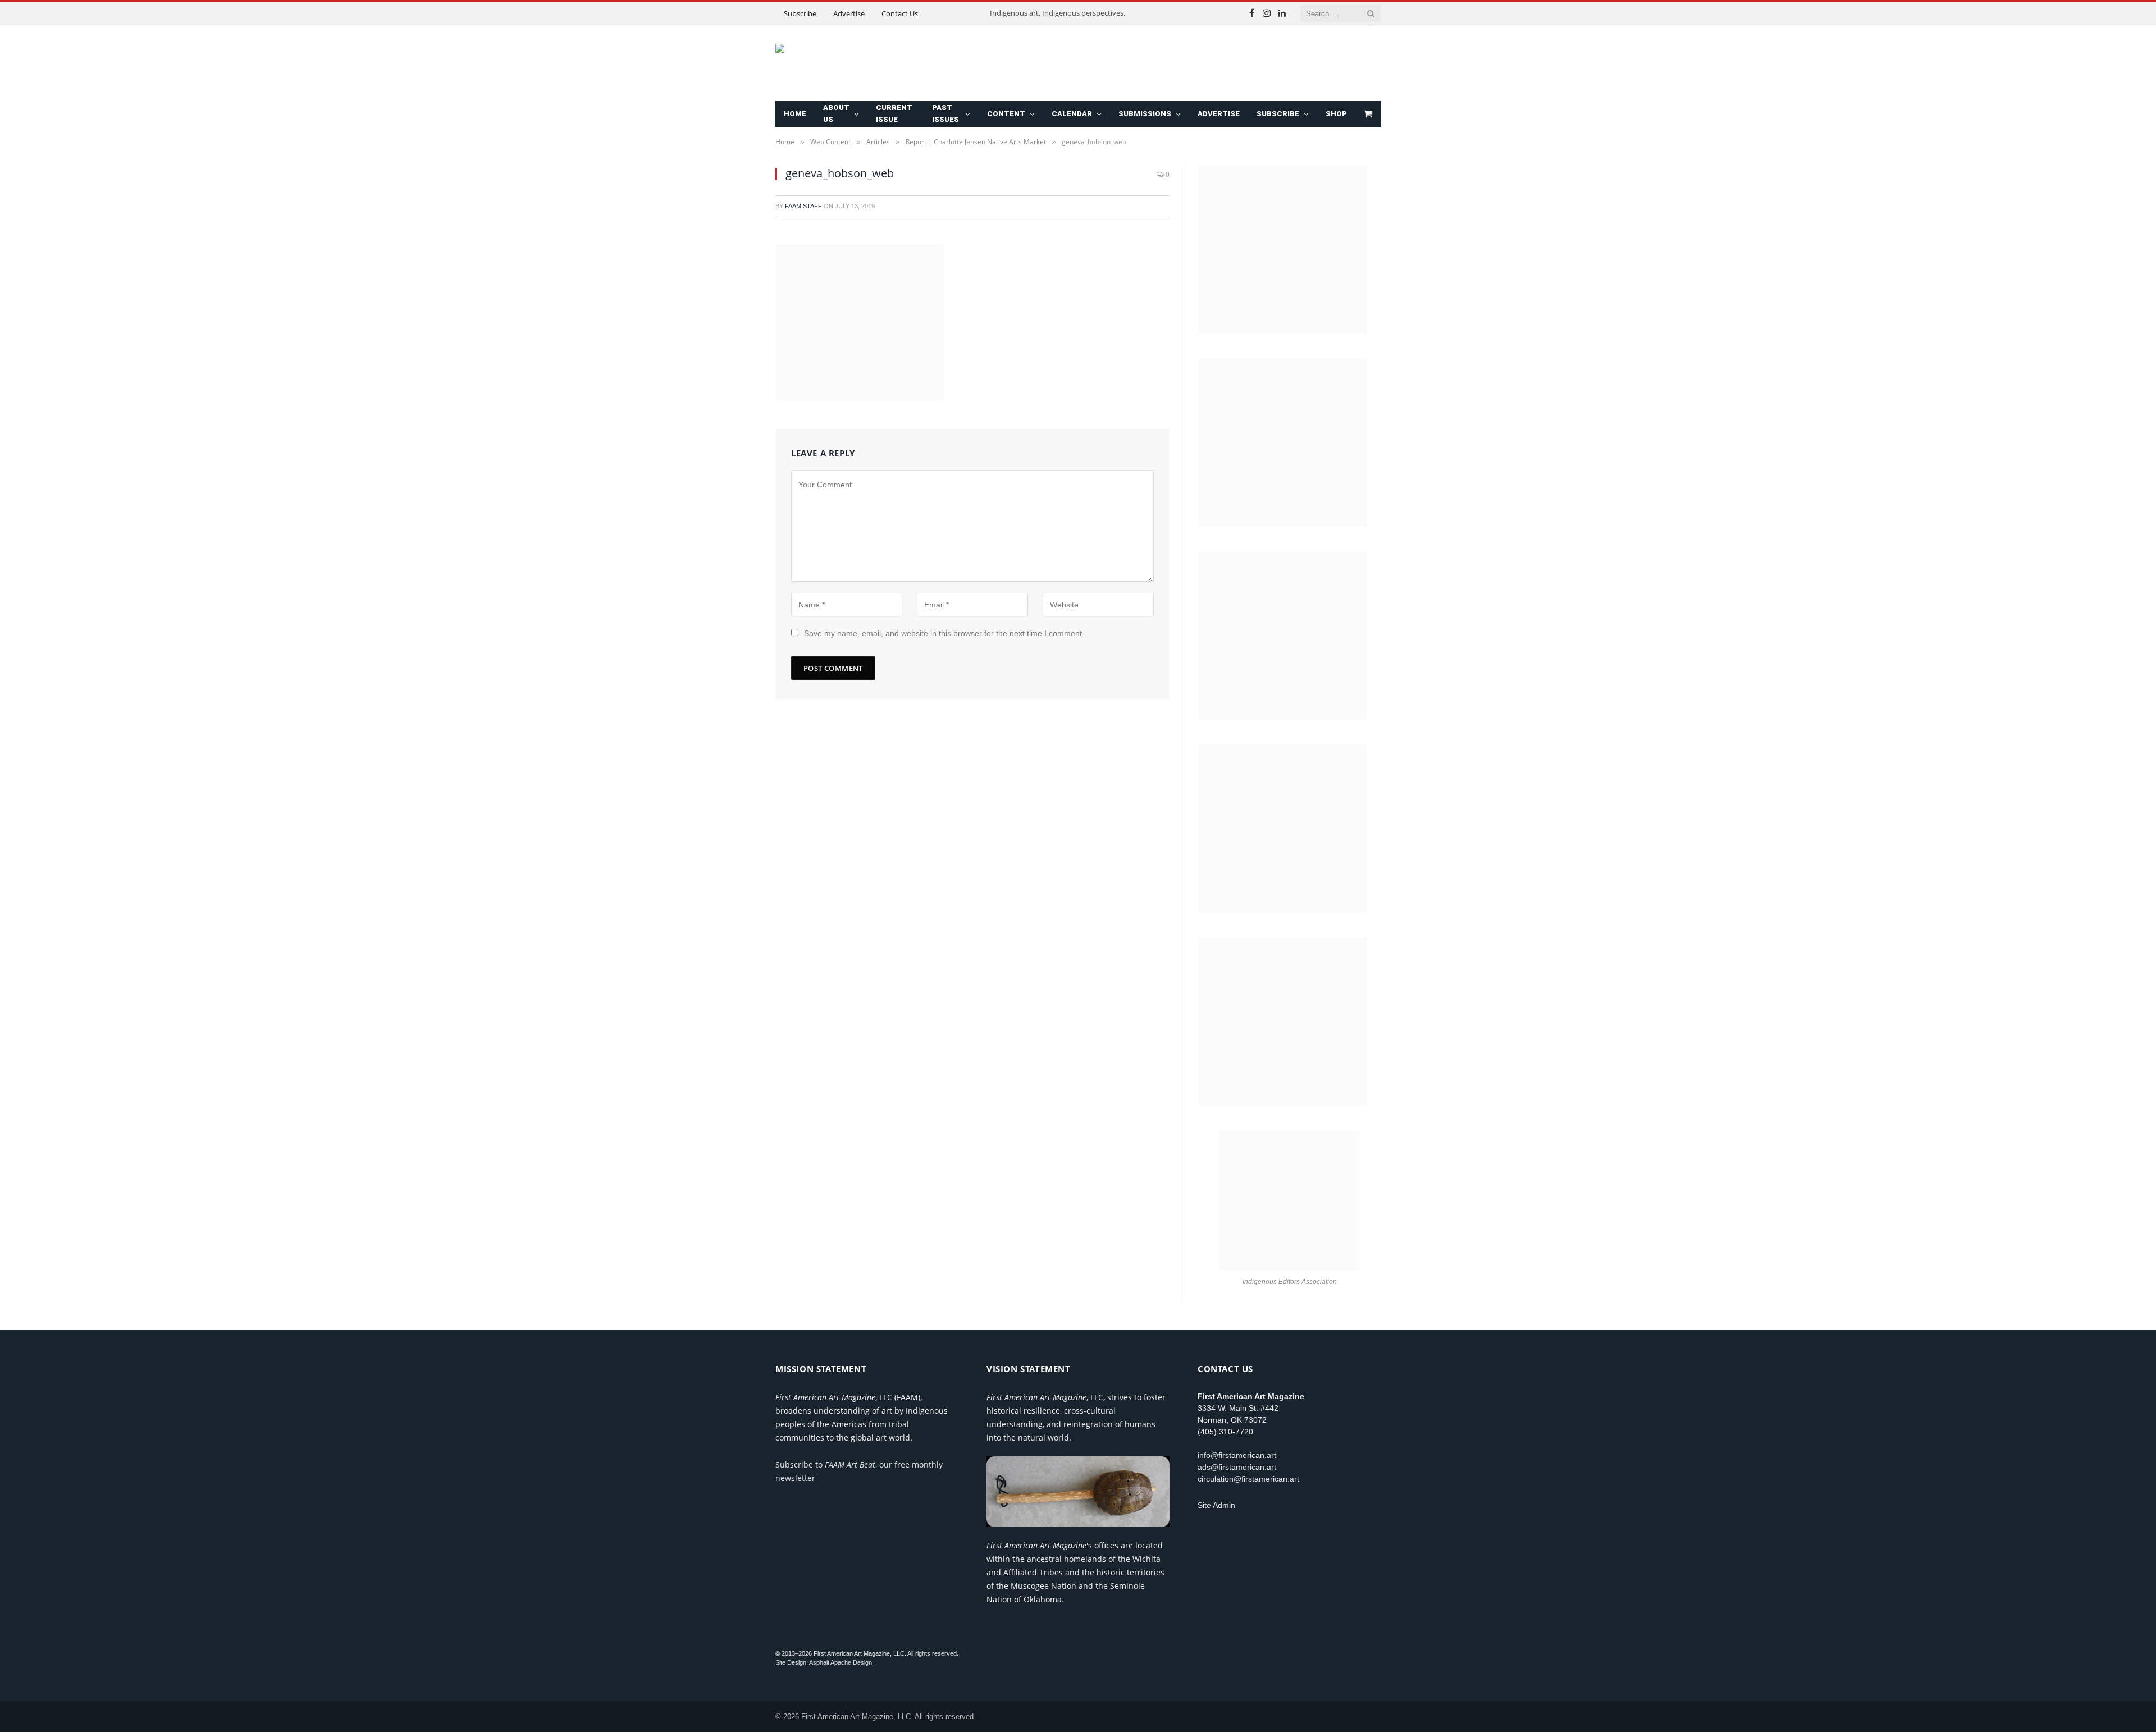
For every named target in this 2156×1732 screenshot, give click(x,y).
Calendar (1072, 114)
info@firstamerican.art (1237, 1455)
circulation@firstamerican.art (1248, 1479)
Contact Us (900, 13)
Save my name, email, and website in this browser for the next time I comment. (944, 633)
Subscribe (800, 13)
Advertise (849, 13)
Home (795, 114)
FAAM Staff (803, 206)
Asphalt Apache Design (841, 1662)
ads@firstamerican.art (1237, 1467)
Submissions (1145, 114)
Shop (1336, 114)
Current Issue (894, 113)
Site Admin (1216, 1505)
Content (1006, 114)
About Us (836, 113)
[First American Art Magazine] (910, 63)
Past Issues (945, 113)
